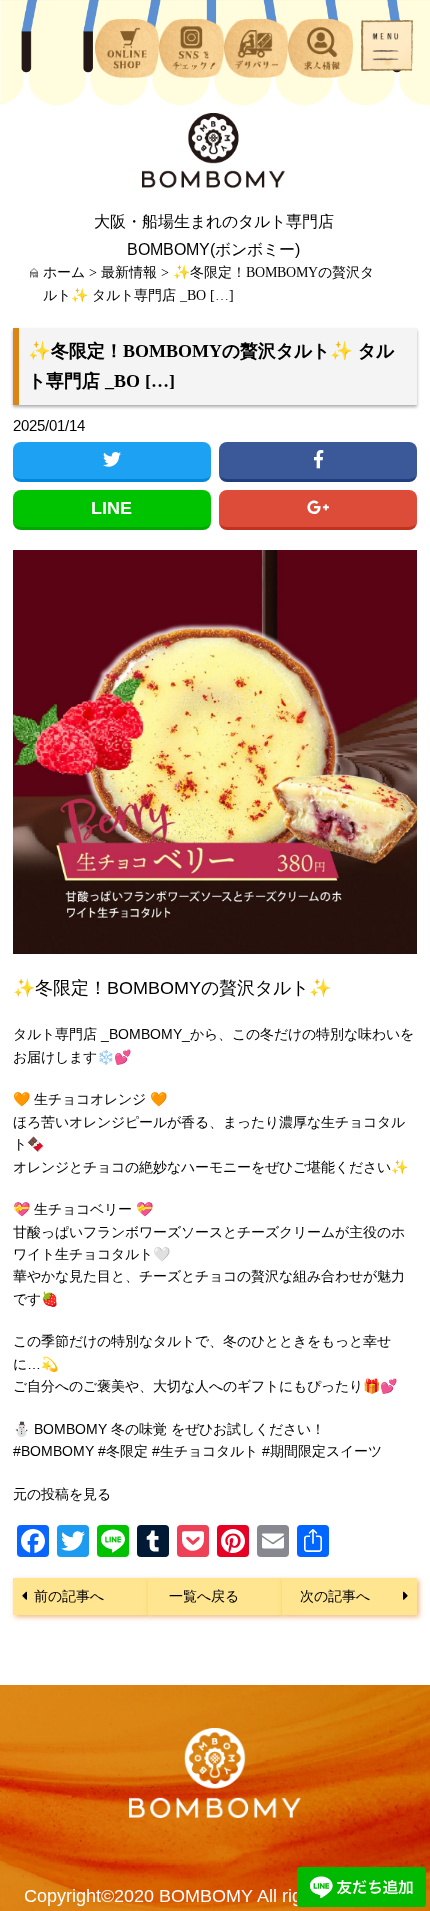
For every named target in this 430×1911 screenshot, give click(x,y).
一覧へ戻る (204, 1596)
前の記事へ (69, 1596)
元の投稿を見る (62, 1494)
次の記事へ (335, 1596)
